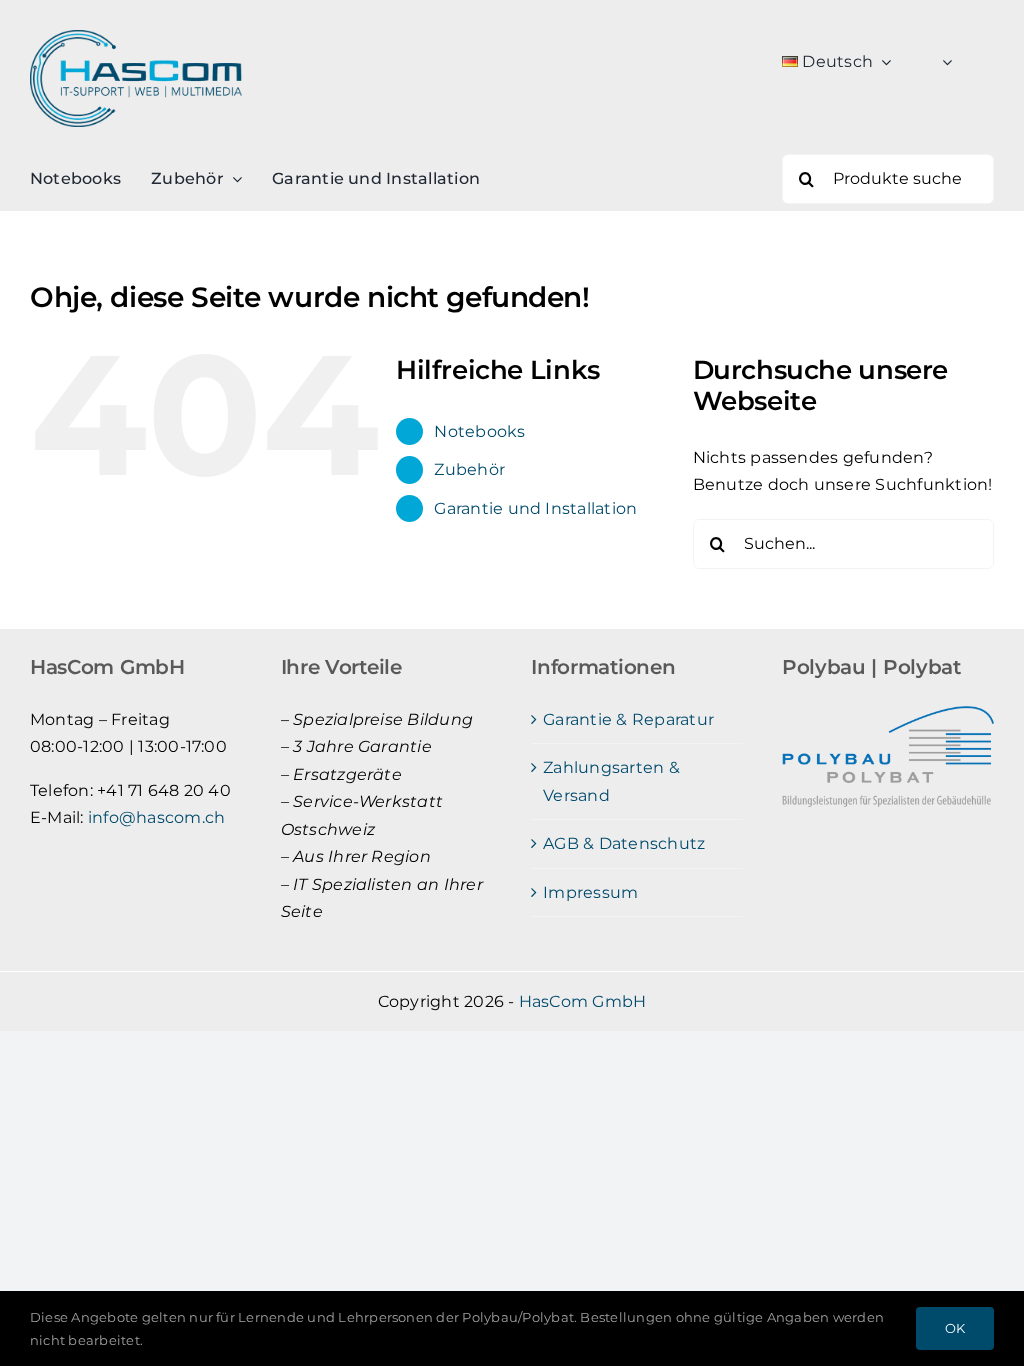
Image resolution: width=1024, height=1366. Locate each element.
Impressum (590, 892)
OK (955, 1328)
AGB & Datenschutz (624, 843)
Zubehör (469, 469)
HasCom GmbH (583, 1001)
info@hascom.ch (156, 817)
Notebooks (479, 431)
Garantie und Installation (535, 508)
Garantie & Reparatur (628, 719)
